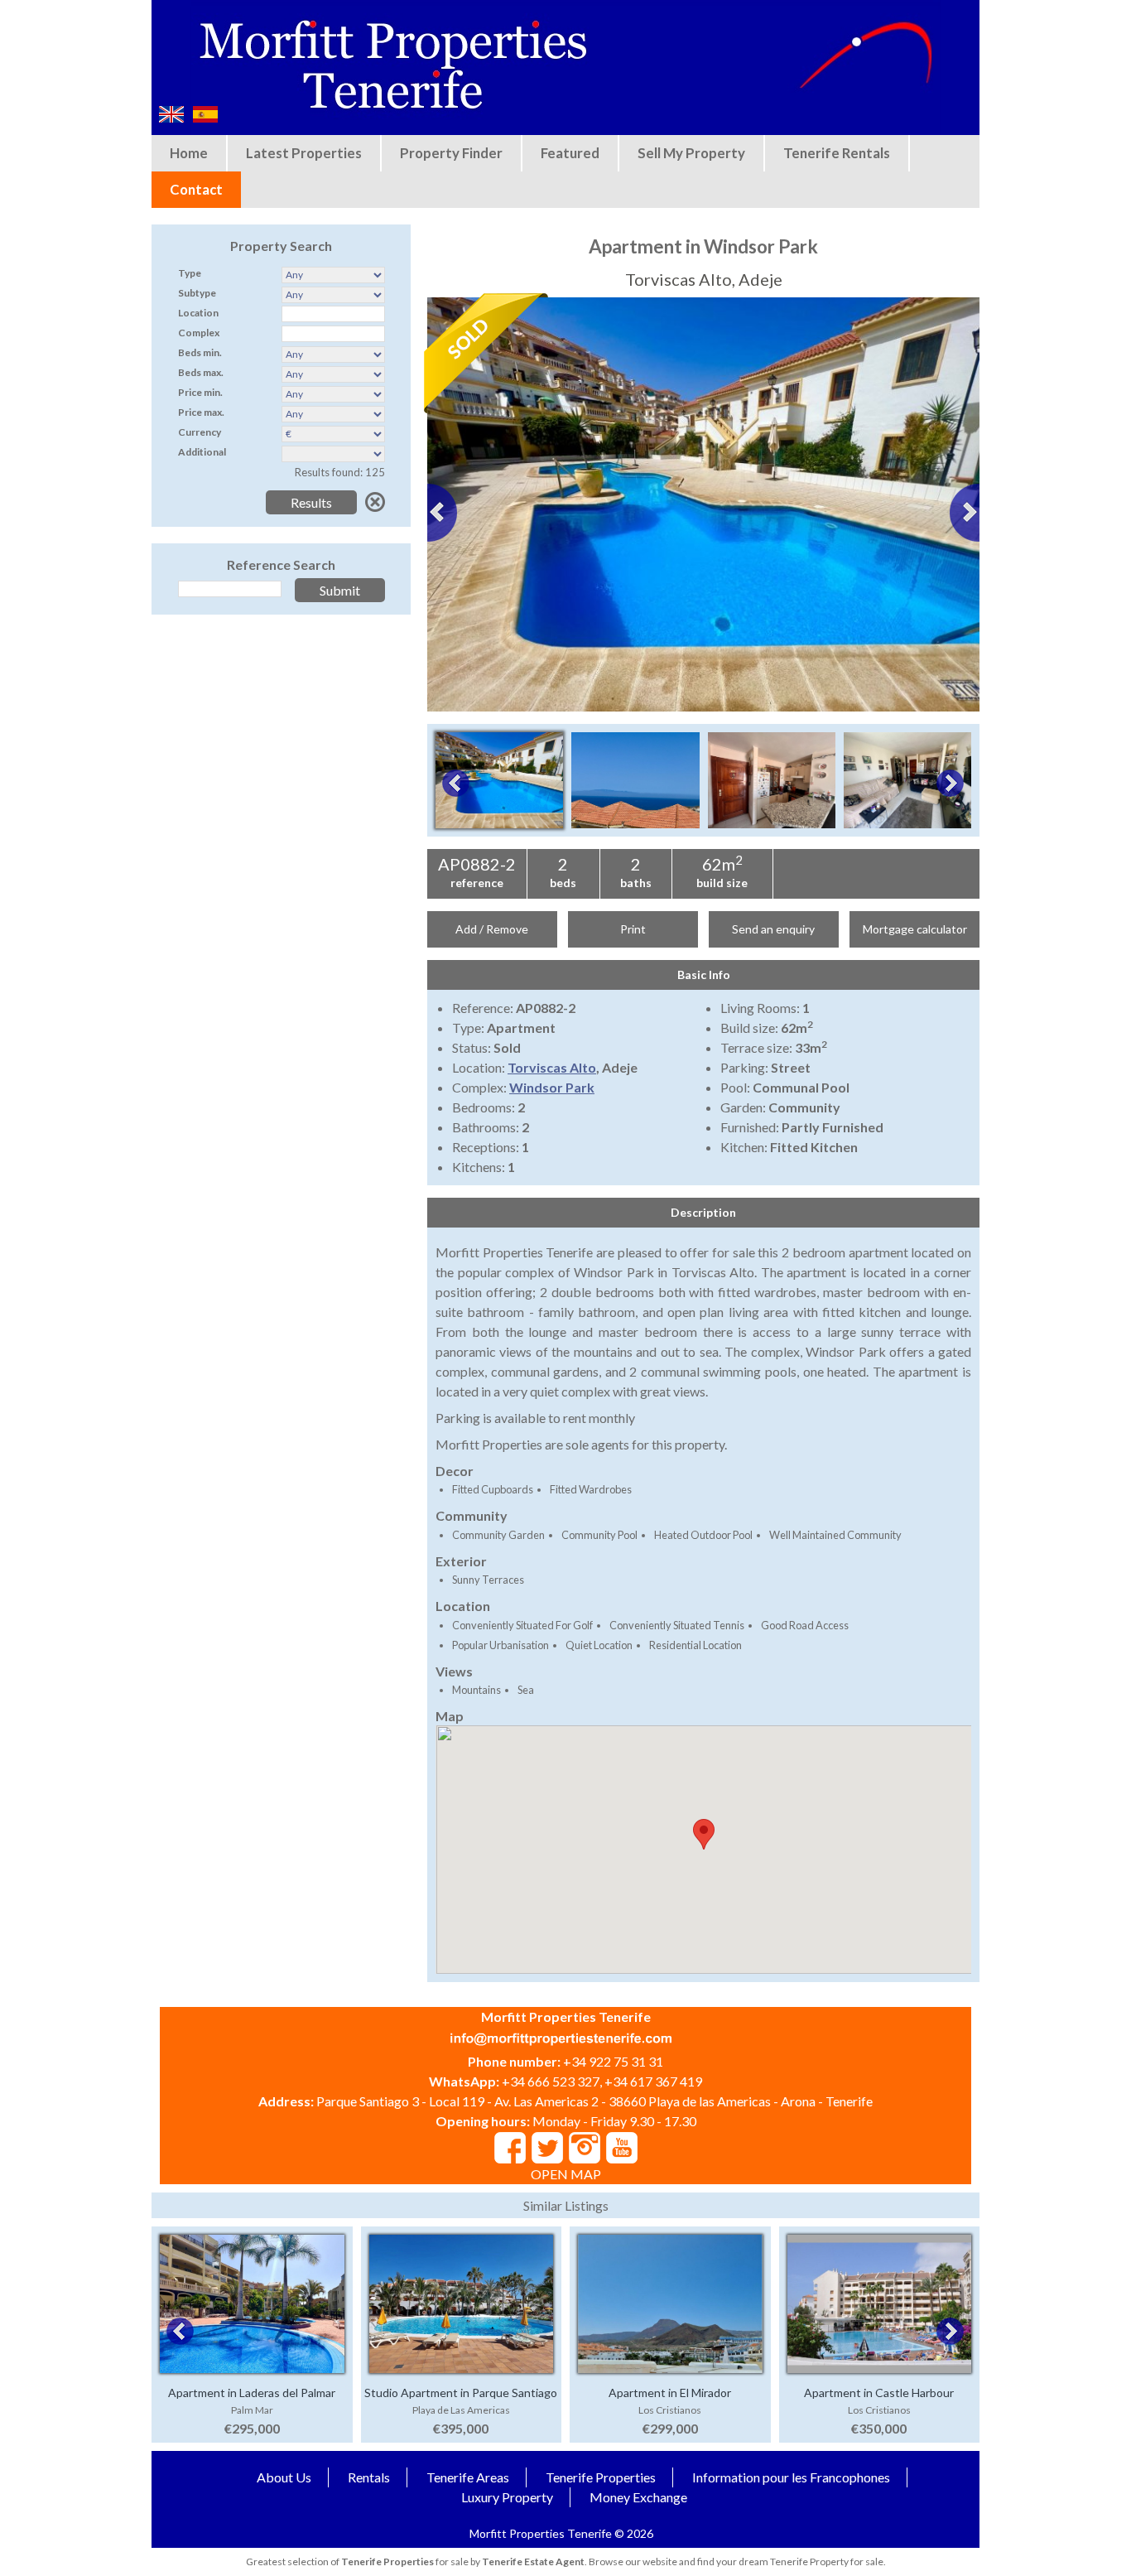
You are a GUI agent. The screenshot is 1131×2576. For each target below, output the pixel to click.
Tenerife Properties (601, 2477)
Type (190, 273)
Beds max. (201, 372)
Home (189, 153)
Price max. (201, 412)
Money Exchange (638, 2497)
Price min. (200, 392)
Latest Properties (304, 153)
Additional (202, 452)
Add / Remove (492, 929)
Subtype (197, 293)
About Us (284, 2477)
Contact (196, 189)
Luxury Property (507, 2497)
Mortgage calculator (915, 929)
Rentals (369, 2477)
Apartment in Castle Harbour (879, 2393)
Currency (200, 432)
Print (633, 929)
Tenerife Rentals (837, 153)
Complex (199, 333)
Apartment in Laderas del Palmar (252, 2393)
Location (198, 313)
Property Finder (451, 153)
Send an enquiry (773, 929)
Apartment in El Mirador (670, 2393)
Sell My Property (691, 153)
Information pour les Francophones (791, 2477)
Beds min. (200, 352)
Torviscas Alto (552, 1067)
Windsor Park (552, 1087)
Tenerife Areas (468, 2477)
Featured (570, 153)
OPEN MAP (566, 2174)
